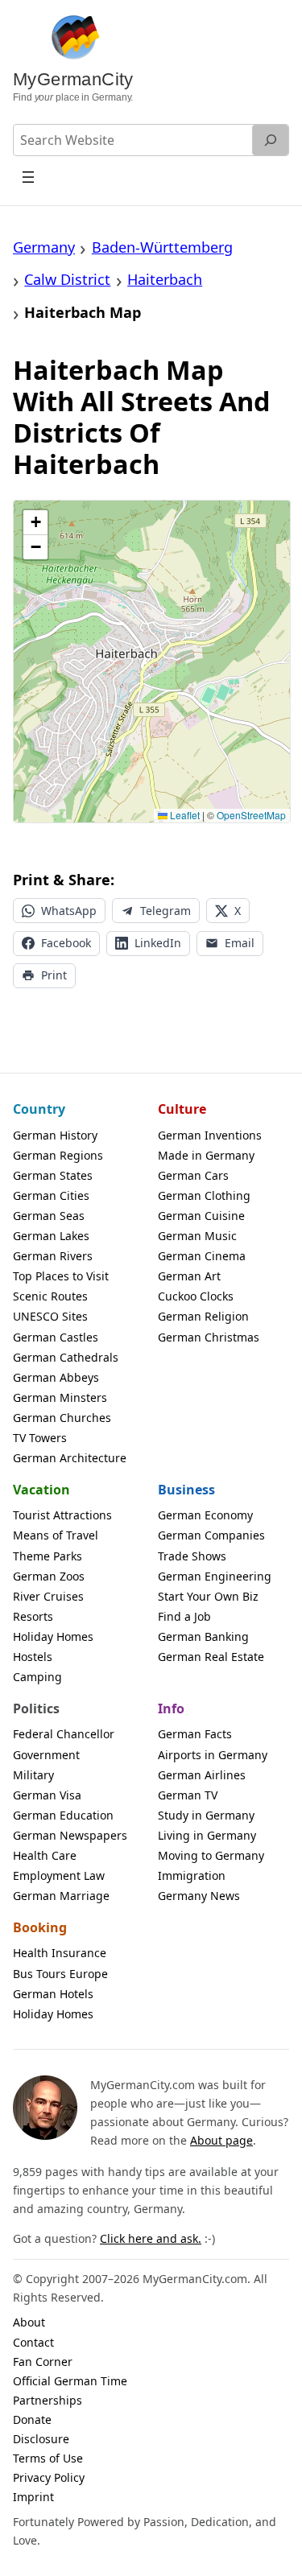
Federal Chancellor (64, 1734)
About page (221, 2140)
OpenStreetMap (251, 815)
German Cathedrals (66, 1357)
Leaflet (184, 815)
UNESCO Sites (50, 1316)
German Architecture (70, 1458)
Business (186, 1490)
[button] (35, 523)
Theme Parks (48, 1556)
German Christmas (209, 1337)
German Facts (195, 1734)
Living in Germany (207, 1835)
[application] (152, 662)
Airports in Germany (213, 1755)
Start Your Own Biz (208, 1596)
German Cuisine (201, 1216)
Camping (37, 1677)
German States (53, 1175)
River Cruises (48, 1596)
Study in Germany (206, 1815)
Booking (40, 1927)
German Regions (58, 1155)
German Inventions (210, 1135)
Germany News (199, 1896)
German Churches (62, 1418)
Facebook (66, 943)
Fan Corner (43, 2362)
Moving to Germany (211, 1855)
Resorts (33, 1616)
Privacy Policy (49, 2477)
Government (46, 1755)
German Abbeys (56, 1377)
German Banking (203, 1636)
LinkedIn (158, 943)
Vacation (41, 1490)
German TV (188, 1795)
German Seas (49, 1216)
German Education (63, 1815)
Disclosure (41, 2439)
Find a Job (184, 1616)
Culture (182, 1109)
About (29, 2322)
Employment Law (59, 1875)
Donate (32, 2419)
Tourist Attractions (62, 1515)
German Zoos (49, 1576)
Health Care (45, 1855)
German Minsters (60, 1397)
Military (33, 1775)
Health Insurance (60, 1953)
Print (54, 975)
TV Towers (40, 1438)
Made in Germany (206, 1155)
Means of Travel (56, 1535)
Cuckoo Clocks (196, 1296)
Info (171, 1708)
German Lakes (51, 1236)
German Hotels (53, 1994)
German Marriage (61, 1896)
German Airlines (202, 1775)
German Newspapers (70, 1835)
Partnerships (48, 2400)
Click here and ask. (151, 2238)
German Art (189, 1276)
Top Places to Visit (61, 1276)
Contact (33, 2342)
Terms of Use (48, 2458)
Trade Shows (192, 1556)
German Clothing (204, 1195)
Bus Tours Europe (60, 1974)
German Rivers (53, 1256)
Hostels (33, 1657)
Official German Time (70, 2381)
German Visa (47, 1795)
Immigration (192, 1875)
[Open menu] (29, 177)
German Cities (51, 1195)
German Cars (193, 1175)
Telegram (165, 911)
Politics (36, 1708)
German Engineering (215, 1576)
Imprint (33, 2497)
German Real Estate (211, 1657)
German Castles (56, 1337)
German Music (197, 1236)
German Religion (203, 1316)
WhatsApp (69, 911)
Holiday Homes (53, 1636)
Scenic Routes (50, 1296)
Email (240, 943)
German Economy (205, 1515)
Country (39, 1109)
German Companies (211, 1535)
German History (55, 1135)
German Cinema (202, 1256)
